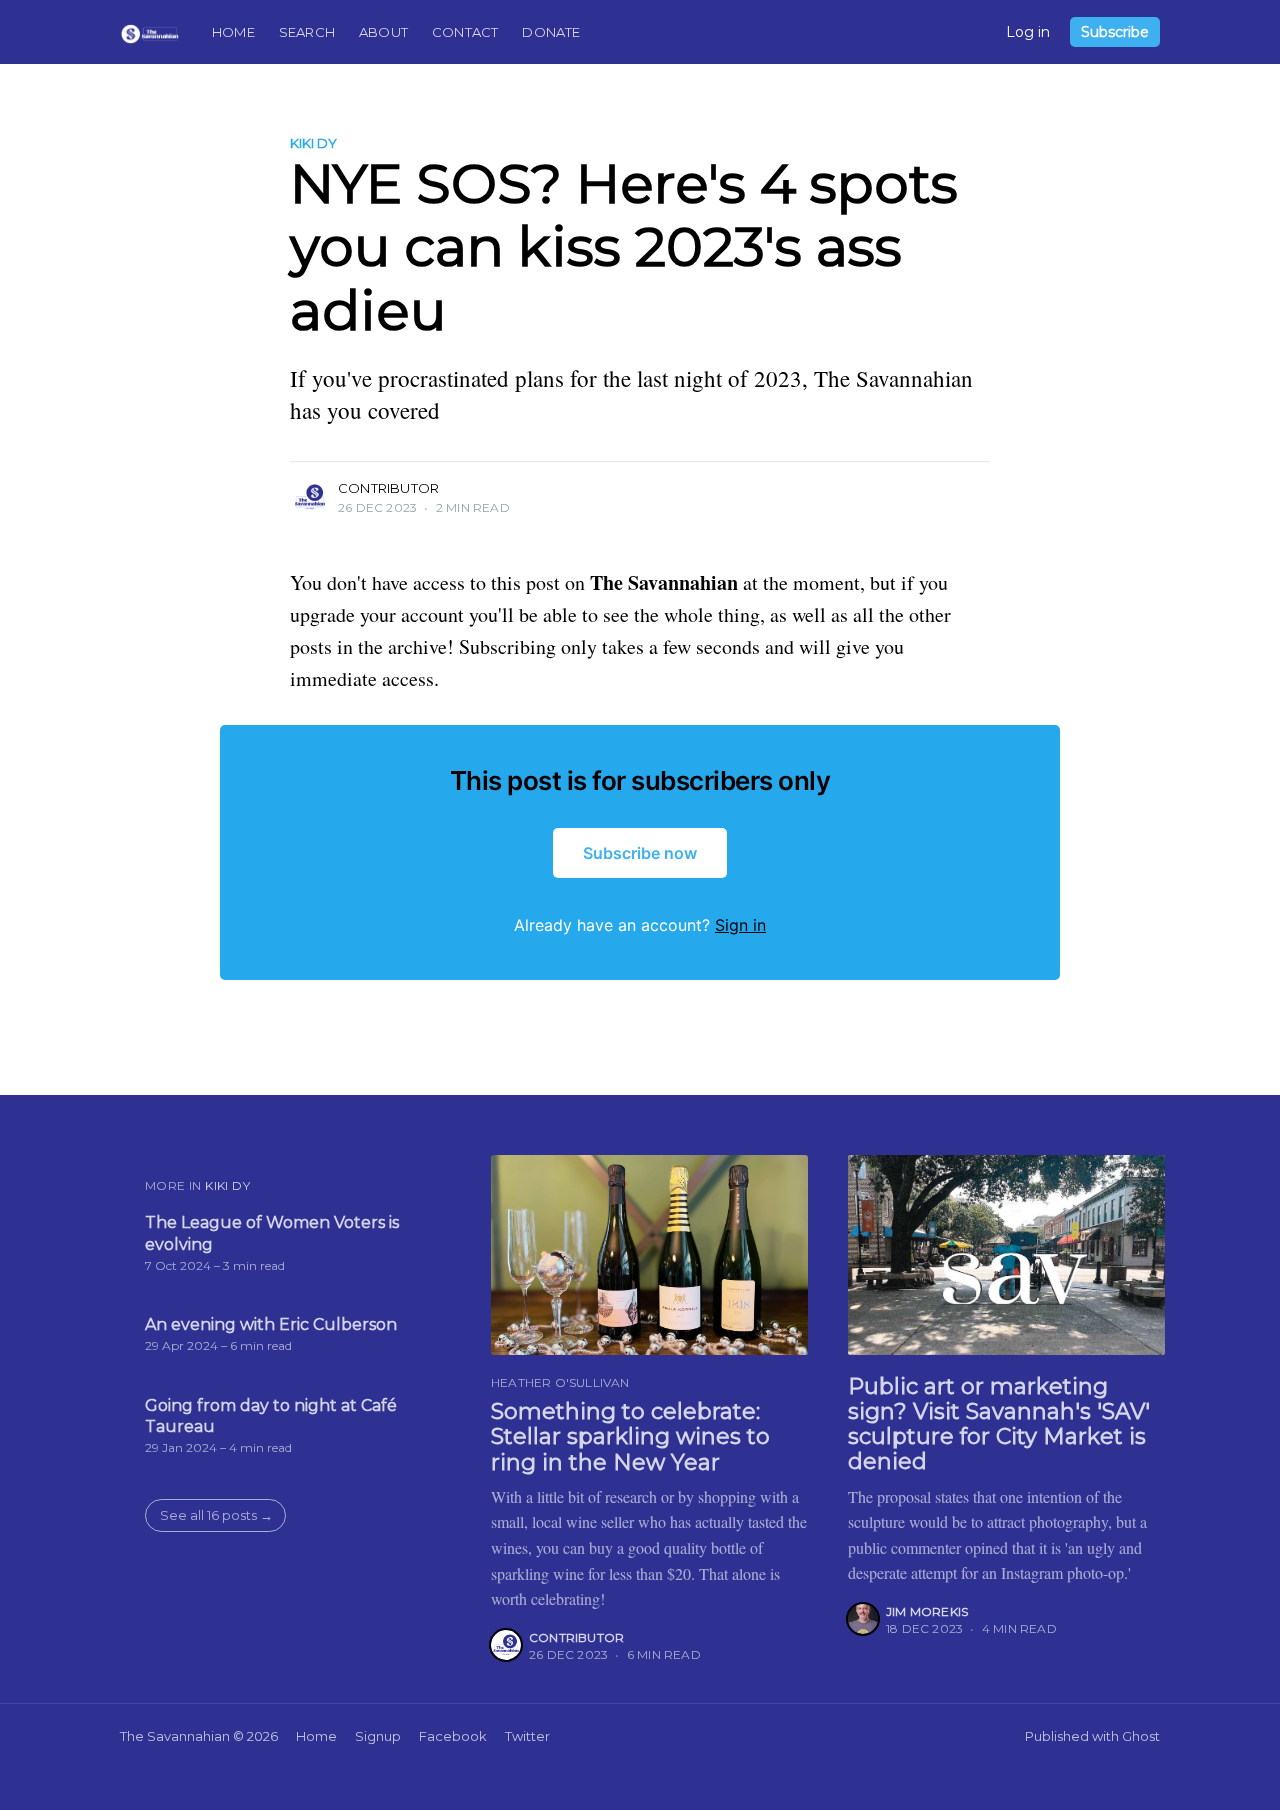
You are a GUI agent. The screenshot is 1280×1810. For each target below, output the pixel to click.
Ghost (1141, 1736)
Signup (378, 1736)
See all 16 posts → (216, 1515)
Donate (551, 32)
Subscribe (1115, 32)
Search (307, 32)
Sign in (740, 925)
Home (233, 32)
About (383, 32)
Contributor (388, 488)
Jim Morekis (927, 1611)
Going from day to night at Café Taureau (271, 1416)
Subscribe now (640, 853)
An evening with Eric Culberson (271, 1324)
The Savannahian (175, 1736)
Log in (1028, 32)
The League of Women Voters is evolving (272, 1233)
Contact (465, 32)
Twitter (527, 1736)
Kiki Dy (313, 143)
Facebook (453, 1736)
